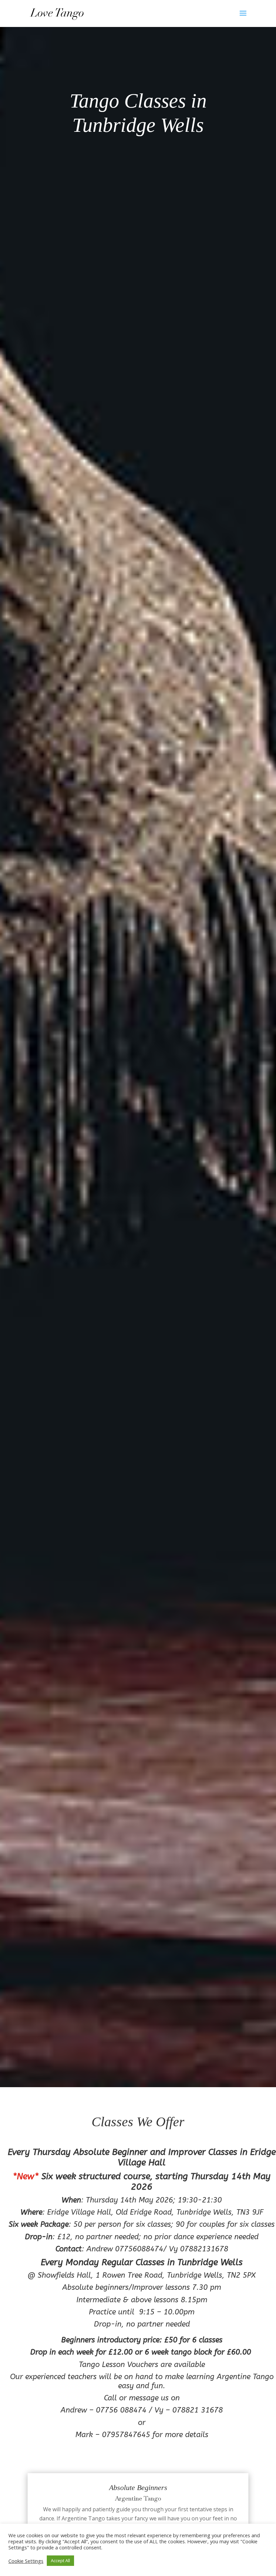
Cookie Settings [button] (26, 2561)
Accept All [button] (60, 2560)
